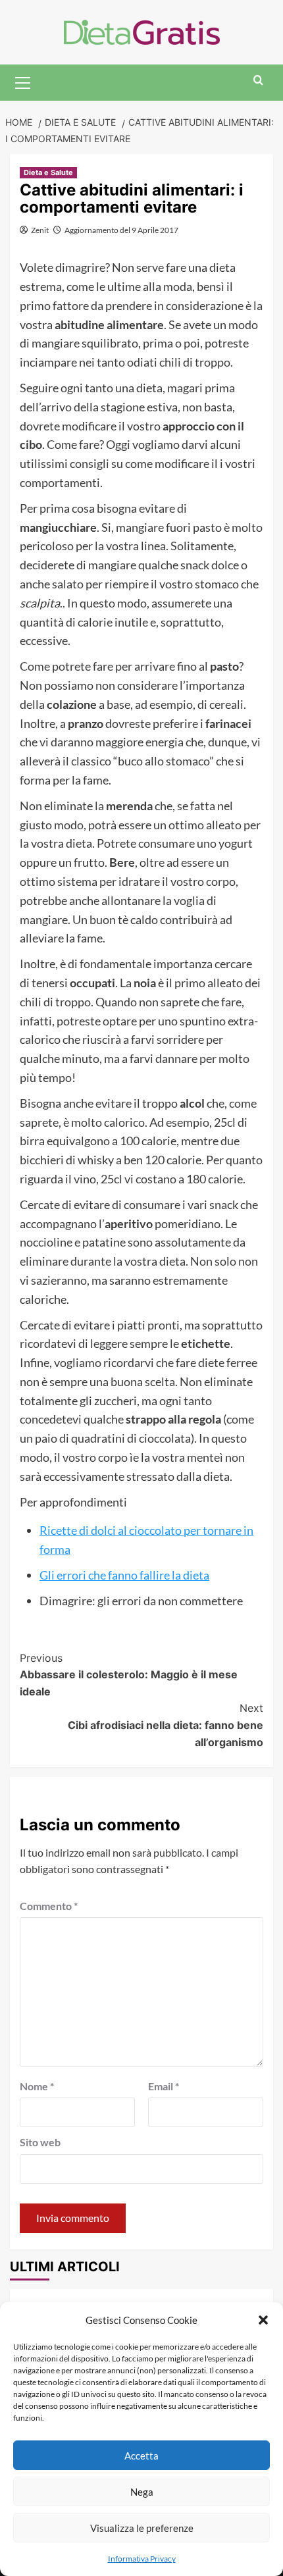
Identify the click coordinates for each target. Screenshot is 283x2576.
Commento (49, 1906)
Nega (142, 2492)
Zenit (40, 230)
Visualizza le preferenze (142, 2528)
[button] (263, 2320)
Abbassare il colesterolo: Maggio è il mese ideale (129, 1675)
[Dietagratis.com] (142, 31)
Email (164, 2086)
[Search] (258, 81)
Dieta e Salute (48, 172)
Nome (37, 2086)
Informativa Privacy (142, 2559)
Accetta (141, 2456)
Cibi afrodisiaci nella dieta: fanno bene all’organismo (166, 1725)
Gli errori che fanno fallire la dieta (124, 1575)
